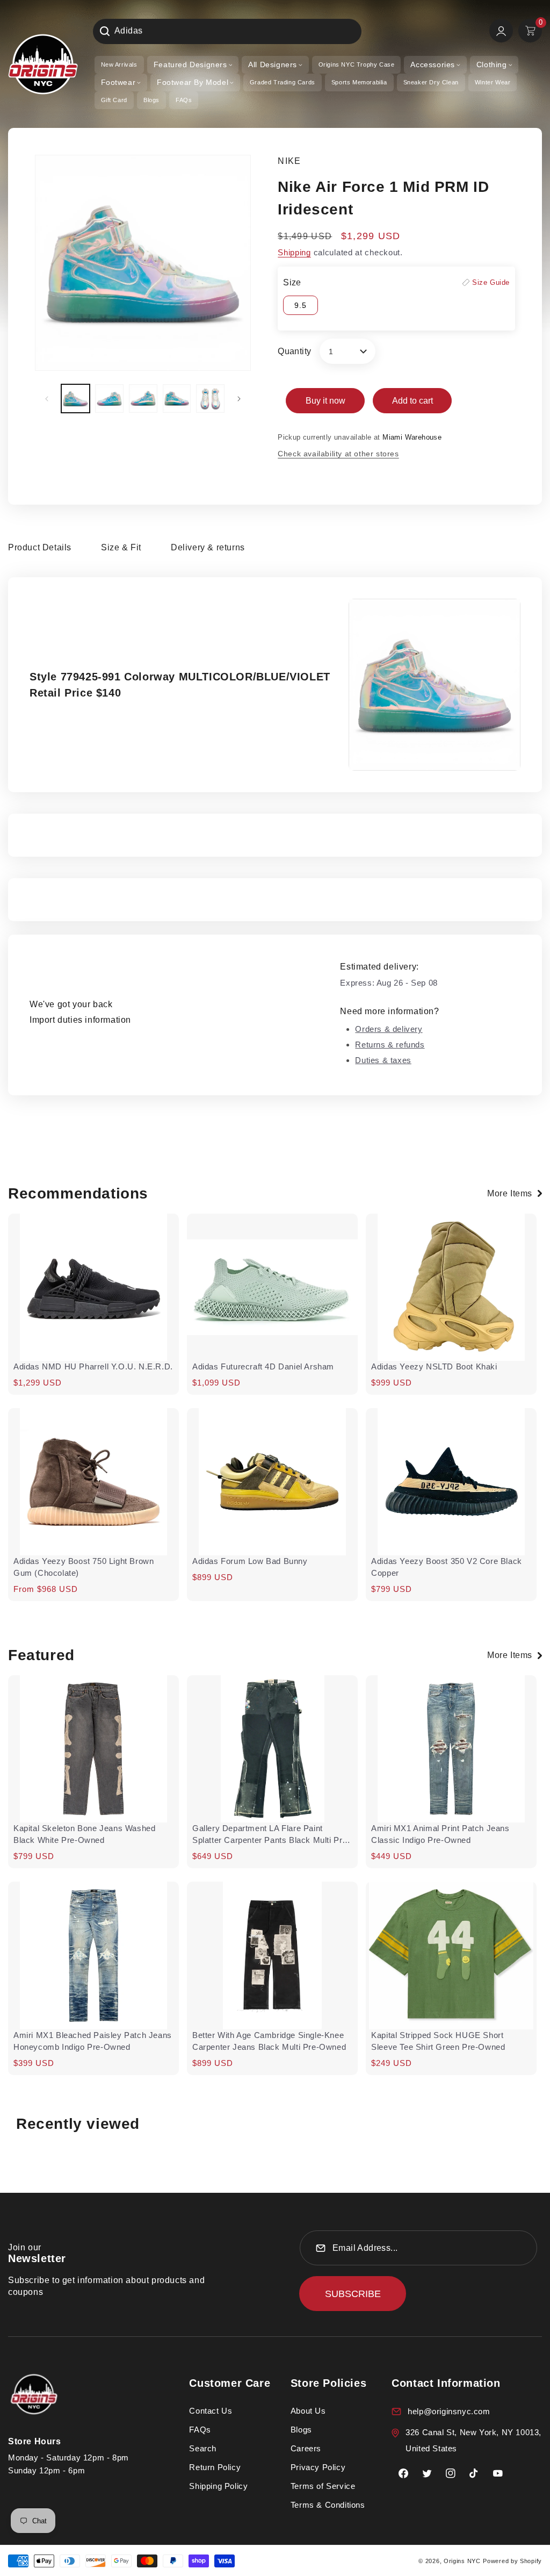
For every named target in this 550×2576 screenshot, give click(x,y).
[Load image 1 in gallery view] (75, 399)
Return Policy (215, 2467)
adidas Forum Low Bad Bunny (250, 1561)
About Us (308, 2411)
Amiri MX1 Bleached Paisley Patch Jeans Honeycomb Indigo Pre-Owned (93, 2041)
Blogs (301, 2430)
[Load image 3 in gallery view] (143, 399)
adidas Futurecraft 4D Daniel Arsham (263, 1366)
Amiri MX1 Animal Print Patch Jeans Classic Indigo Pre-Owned (440, 1834)
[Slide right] (239, 399)
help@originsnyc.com (449, 2411)
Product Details (40, 547)
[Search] (105, 31)
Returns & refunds (390, 1045)
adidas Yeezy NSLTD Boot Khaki (434, 1366)
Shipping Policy (218, 2486)
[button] (193, 65)
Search (203, 2448)
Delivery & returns (208, 547)
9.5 (301, 305)
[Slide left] (47, 399)
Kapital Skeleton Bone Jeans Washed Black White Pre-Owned (84, 1834)
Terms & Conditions (328, 2505)
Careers (306, 2448)
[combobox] (227, 31)
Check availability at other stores (338, 454)
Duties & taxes (383, 1060)
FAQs (200, 2430)
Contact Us (211, 2411)
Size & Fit (121, 547)
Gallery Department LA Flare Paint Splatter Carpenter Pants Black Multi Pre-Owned (271, 1835)
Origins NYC (462, 2561)
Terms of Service (323, 2486)
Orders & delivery (389, 1029)
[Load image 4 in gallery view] (177, 399)
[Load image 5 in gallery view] (210, 399)
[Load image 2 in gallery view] (109, 399)
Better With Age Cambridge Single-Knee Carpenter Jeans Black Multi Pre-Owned (269, 2041)
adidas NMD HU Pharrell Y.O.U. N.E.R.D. (93, 1366)
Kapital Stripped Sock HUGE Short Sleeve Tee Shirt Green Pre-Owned (438, 2041)
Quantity (294, 351)
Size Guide (491, 282)
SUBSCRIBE (353, 2294)
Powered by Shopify (512, 2561)
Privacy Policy (318, 2467)
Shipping (294, 252)
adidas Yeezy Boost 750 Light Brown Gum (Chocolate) (84, 1567)
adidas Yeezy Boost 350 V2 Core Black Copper (447, 1567)
